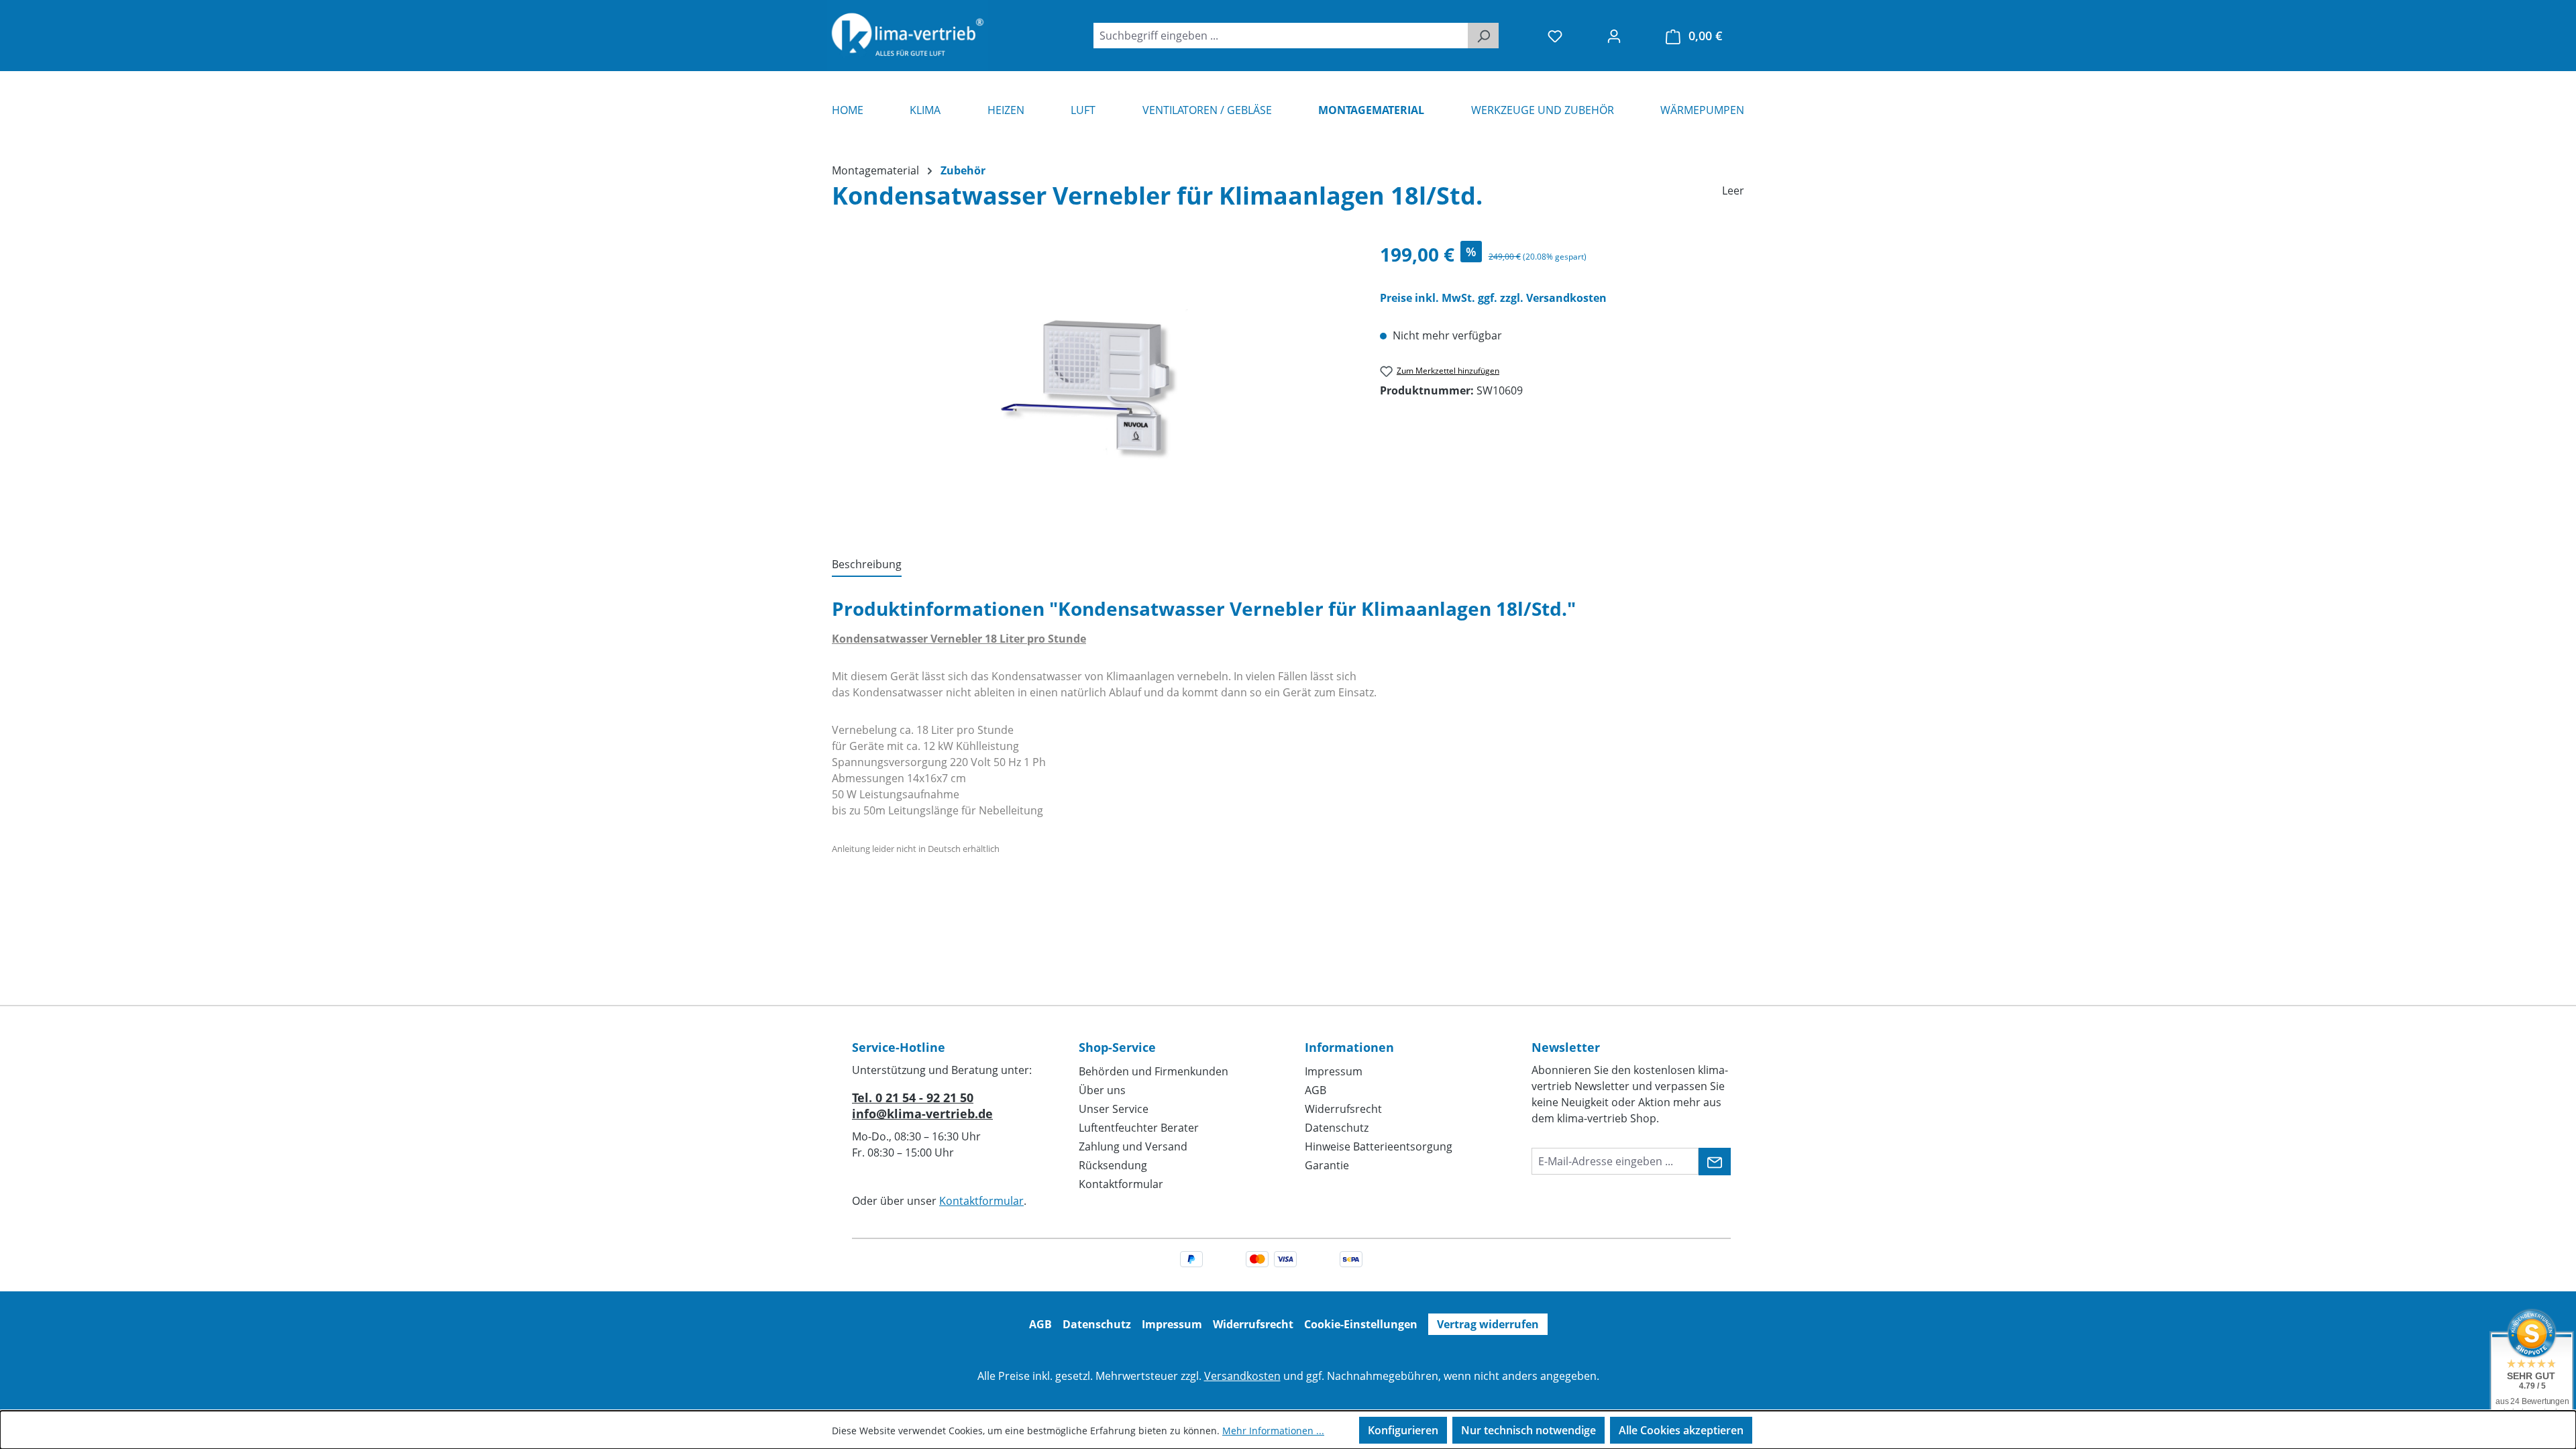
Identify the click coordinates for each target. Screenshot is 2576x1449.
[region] (1092, 384)
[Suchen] (1483, 36)
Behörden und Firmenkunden (1153, 1071)
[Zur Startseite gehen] (908, 36)
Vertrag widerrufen (1488, 1324)
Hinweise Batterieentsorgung (1379, 1146)
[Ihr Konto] (1614, 36)
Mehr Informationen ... (1273, 1431)
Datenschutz (1337, 1128)
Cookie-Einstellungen (1361, 1324)
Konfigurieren (1403, 1430)
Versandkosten (1242, 1376)
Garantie (1327, 1165)
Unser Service (1114, 1109)
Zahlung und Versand (1133, 1146)
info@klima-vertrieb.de (922, 1114)
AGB (1316, 1090)
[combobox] (1281, 36)
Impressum (1334, 1071)
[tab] (867, 565)
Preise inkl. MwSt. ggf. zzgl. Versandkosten (1493, 298)
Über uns (1102, 1090)
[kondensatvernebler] (1092, 385)
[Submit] (1715, 1162)
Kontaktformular (981, 1201)
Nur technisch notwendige (1528, 1430)
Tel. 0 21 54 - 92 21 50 (913, 1097)
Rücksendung (1113, 1165)
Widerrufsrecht (1343, 1109)
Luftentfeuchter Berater (1139, 1128)
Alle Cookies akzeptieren (1681, 1430)
